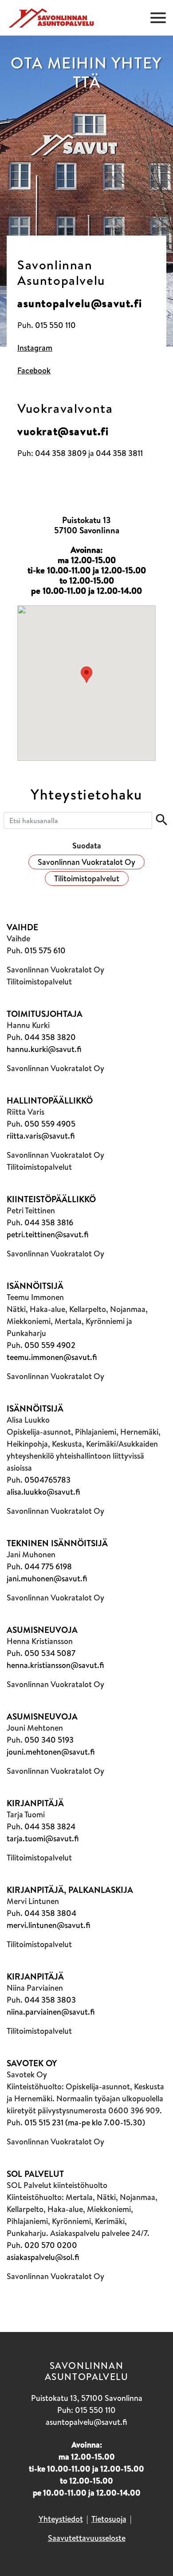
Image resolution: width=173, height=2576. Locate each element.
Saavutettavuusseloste (87, 2538)
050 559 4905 (50, 1124)
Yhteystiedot (61, 2519)
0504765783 (47, 1480)
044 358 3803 (50, 2000)
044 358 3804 (50, 1913)
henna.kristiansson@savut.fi (55, 1665)
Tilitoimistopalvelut (87, 878)
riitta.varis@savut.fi (41, 1136)
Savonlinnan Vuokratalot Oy (86, 862)
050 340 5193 (49, 1740)
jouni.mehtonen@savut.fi (51, 1752)
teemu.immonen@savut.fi (52, 1357)
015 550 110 (55, 325)
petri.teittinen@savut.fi (48, 1234)
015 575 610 (45, 950)
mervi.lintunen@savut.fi (49, 1925)
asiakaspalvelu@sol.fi (43, 2257)
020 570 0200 (51, 2245)
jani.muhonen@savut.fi (47, 1578)
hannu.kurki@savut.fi (44, 1049)
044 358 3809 (61, 453)
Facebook (34, 370)
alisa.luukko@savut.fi (43, 1492)
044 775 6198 (48, 1566)
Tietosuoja (109, 2519)
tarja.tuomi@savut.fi (43, 1838)
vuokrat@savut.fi (63, 431)
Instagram (35, 348)
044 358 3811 (119, 453)
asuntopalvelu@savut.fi (80, 303)
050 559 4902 (50, 1345)
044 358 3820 (50, 1037)
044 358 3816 (49, 1222)
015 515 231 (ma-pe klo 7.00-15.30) (85, 2122)
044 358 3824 (50, 1826)
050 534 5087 (50, 1653)
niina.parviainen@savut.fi (51, 2012)
